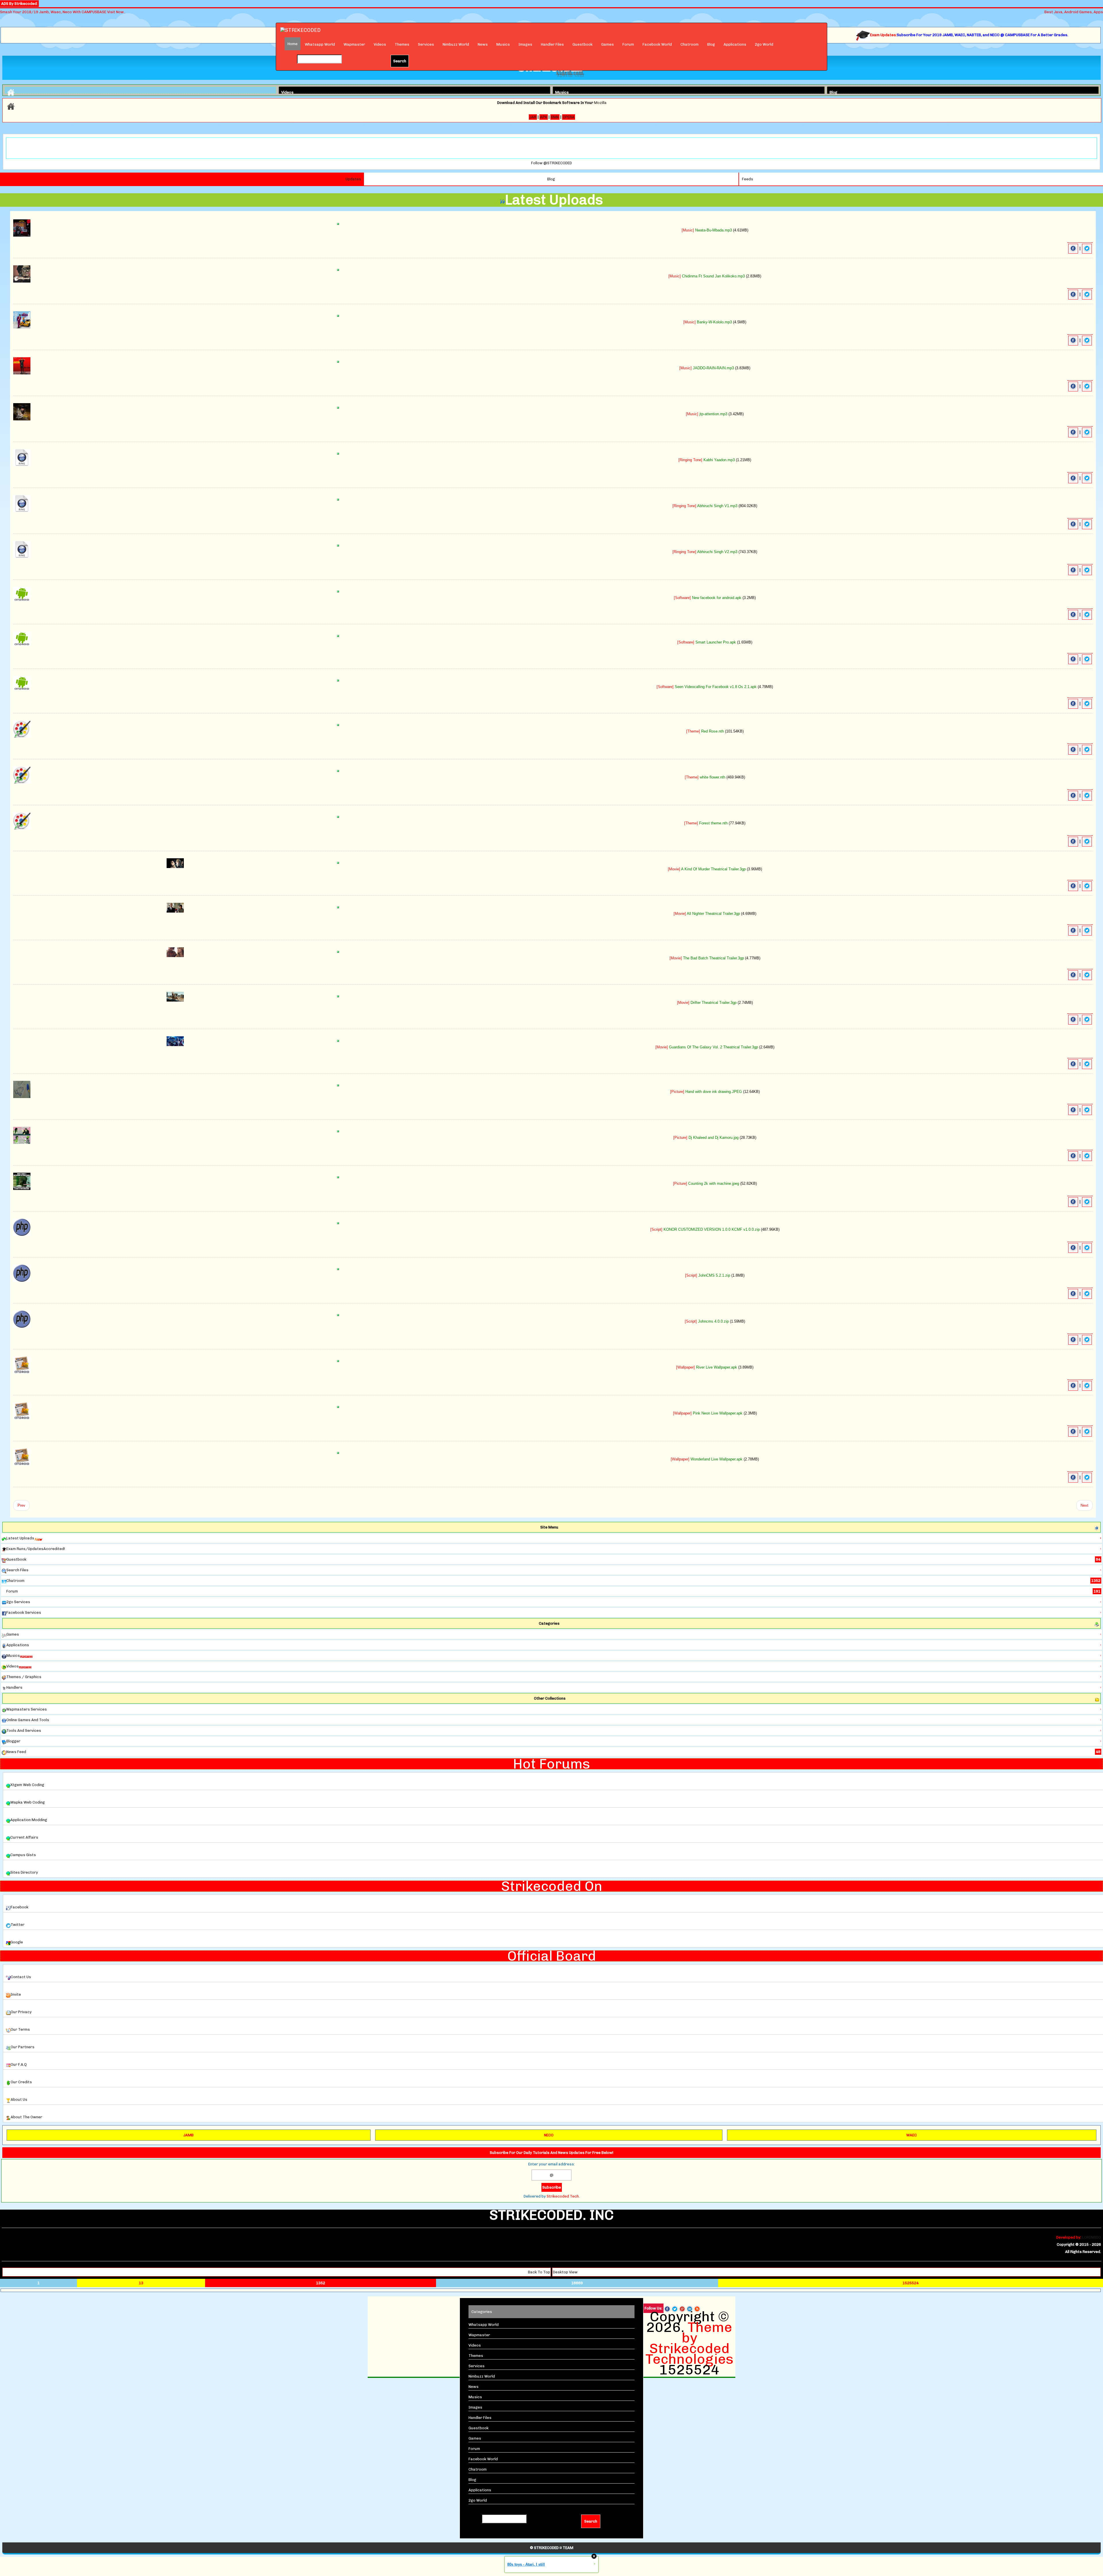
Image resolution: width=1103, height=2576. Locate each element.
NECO (549, 2135)
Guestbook (583, 44)
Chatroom (690, 44)
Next (1084, 1505)
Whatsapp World (320, 44)
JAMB (188, 2135)
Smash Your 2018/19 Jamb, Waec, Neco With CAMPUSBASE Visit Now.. (63, 12)
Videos (380, 44)
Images (525, 44)
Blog (711, 44)
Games (608, 44)
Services (426, 44)
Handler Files (552, 44)
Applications (735, 44)
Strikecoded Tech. (563, 2196)
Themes (402, 44)
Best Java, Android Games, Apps (1074, 12)
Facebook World (657, 44)
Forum (628, 44)
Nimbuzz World (456, 44)
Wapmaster (354, 44)
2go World (764, 44)
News (483, 44)
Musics (503, 44)
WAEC (912, 2135)
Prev (21, 1505)
